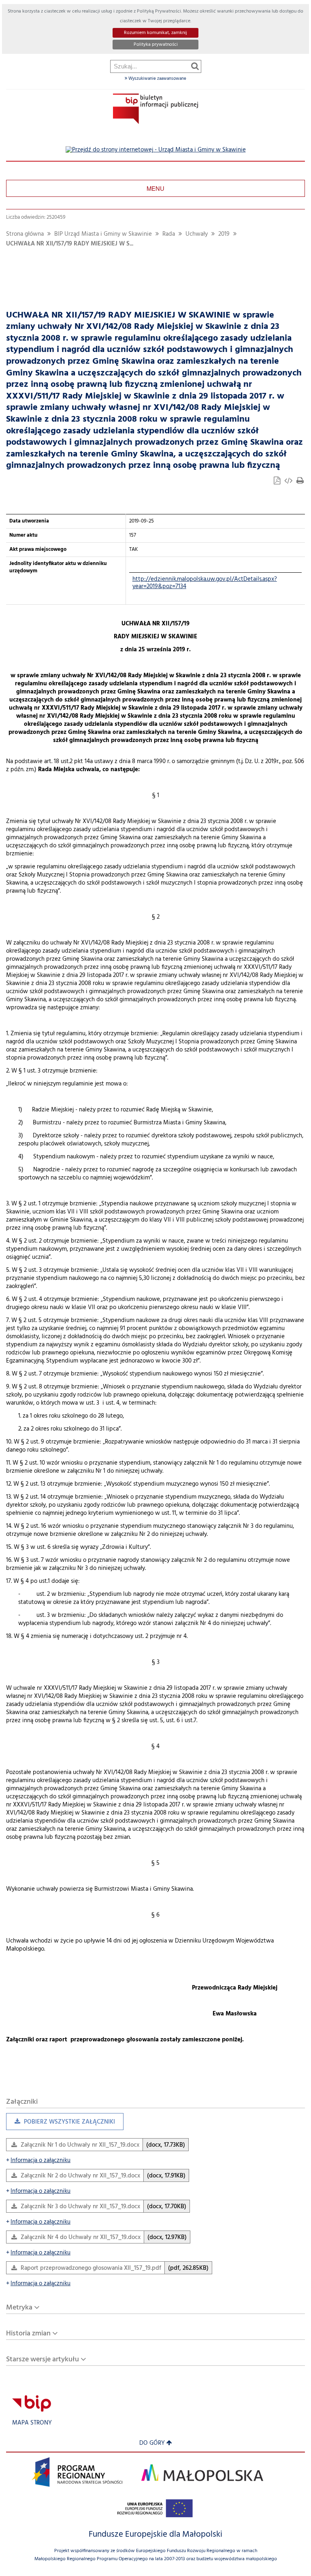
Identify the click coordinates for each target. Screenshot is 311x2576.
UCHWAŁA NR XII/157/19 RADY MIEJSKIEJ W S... (70, 244)
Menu (155, 188)
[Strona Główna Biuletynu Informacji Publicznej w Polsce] (32, 2403)
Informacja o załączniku (38, 2161)
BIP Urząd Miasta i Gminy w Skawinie (103, 234)
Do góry (152, 2443)
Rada (169, 234)
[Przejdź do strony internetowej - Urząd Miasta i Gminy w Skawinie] (156, 150)
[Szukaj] (195, 66)
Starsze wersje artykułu (43, 2360)
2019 (224, 234)
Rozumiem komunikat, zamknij (155, 33)
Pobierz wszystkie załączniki (61, 2124)
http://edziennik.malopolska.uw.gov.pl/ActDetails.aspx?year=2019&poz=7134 (205, 583)
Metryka (19, 2308)
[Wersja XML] (289, 482)
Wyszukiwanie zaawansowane (157, 79)
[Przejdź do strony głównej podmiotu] (155, 109)
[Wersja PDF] (278, 482)
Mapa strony (32, 2423)
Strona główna (25, 234)
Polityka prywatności (156, 45)
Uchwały (197, 234)
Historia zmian (28, 2334)
